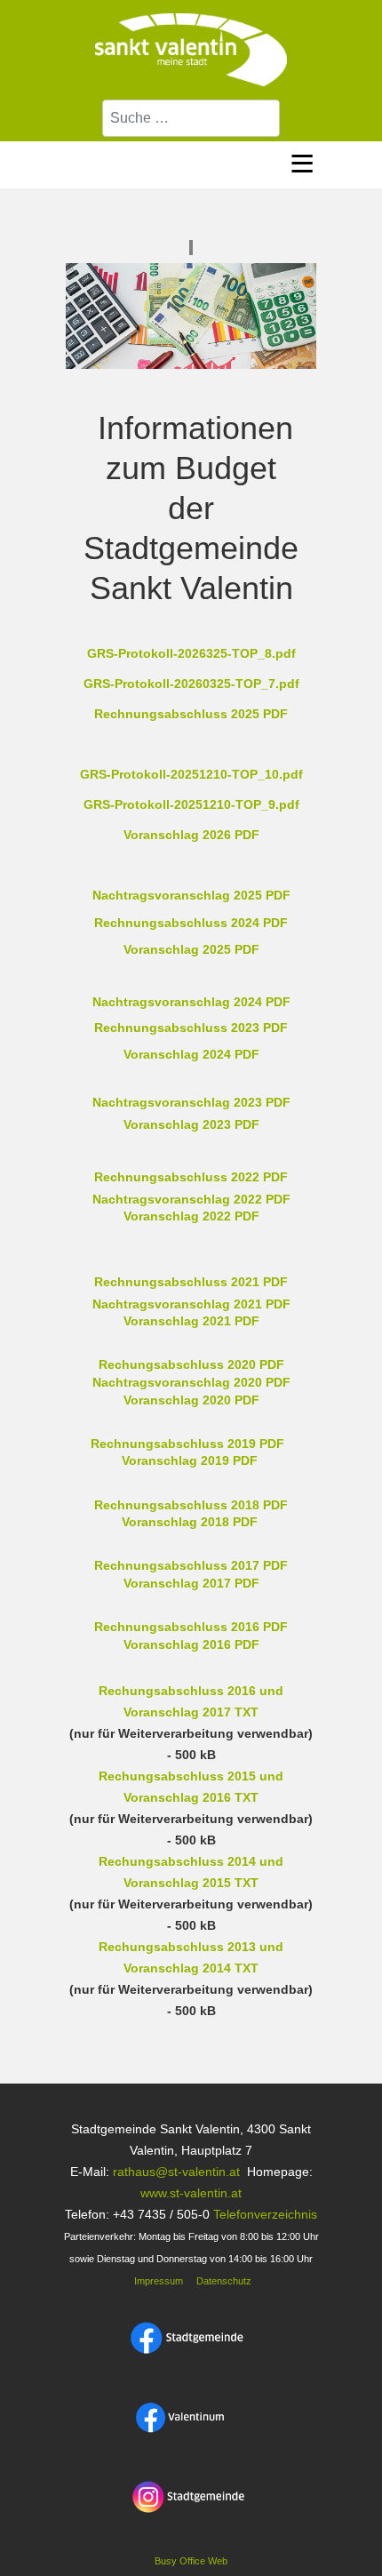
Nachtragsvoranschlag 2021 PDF (191, 1304)
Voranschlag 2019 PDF (190, 1460)
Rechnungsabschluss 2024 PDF (191, 923)
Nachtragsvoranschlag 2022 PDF (191, 1199)
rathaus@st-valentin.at (175, 2172)
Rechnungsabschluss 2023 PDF (191, 1028)
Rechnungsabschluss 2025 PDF (191, 714)
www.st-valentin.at (191, 2193)
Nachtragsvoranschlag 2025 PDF (191, 895)
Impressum (157, 2281)
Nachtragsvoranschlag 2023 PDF (191, 1102)
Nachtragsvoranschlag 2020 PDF (191, 1382)
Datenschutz (224, 2281)
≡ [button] (302, 160)
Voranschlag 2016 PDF (191, 1644)
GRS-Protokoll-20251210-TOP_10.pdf (191, 774)
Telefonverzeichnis (265, 2214)
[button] (333, 2527)
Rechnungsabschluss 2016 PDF (191, 1627)
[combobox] (191, 118)
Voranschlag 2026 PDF (191, 835)
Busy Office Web (191, 2561)
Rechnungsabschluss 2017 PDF (191, 1565)
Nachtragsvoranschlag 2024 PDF (191, 1002)
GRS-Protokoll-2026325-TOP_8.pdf (191, 653)
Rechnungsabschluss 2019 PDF (187, 1444)
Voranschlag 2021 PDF (191, 1321)
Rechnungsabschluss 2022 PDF (191, 1177)
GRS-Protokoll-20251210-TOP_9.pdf (191, 804)
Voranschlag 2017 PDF (191, 1583)
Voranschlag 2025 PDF (191, 949)
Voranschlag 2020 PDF (191, 1400)
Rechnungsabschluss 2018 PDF (191, 1505)
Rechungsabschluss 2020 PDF (191, 1364)
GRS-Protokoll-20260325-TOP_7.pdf (191, 684)
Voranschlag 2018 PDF (190, 1522)
